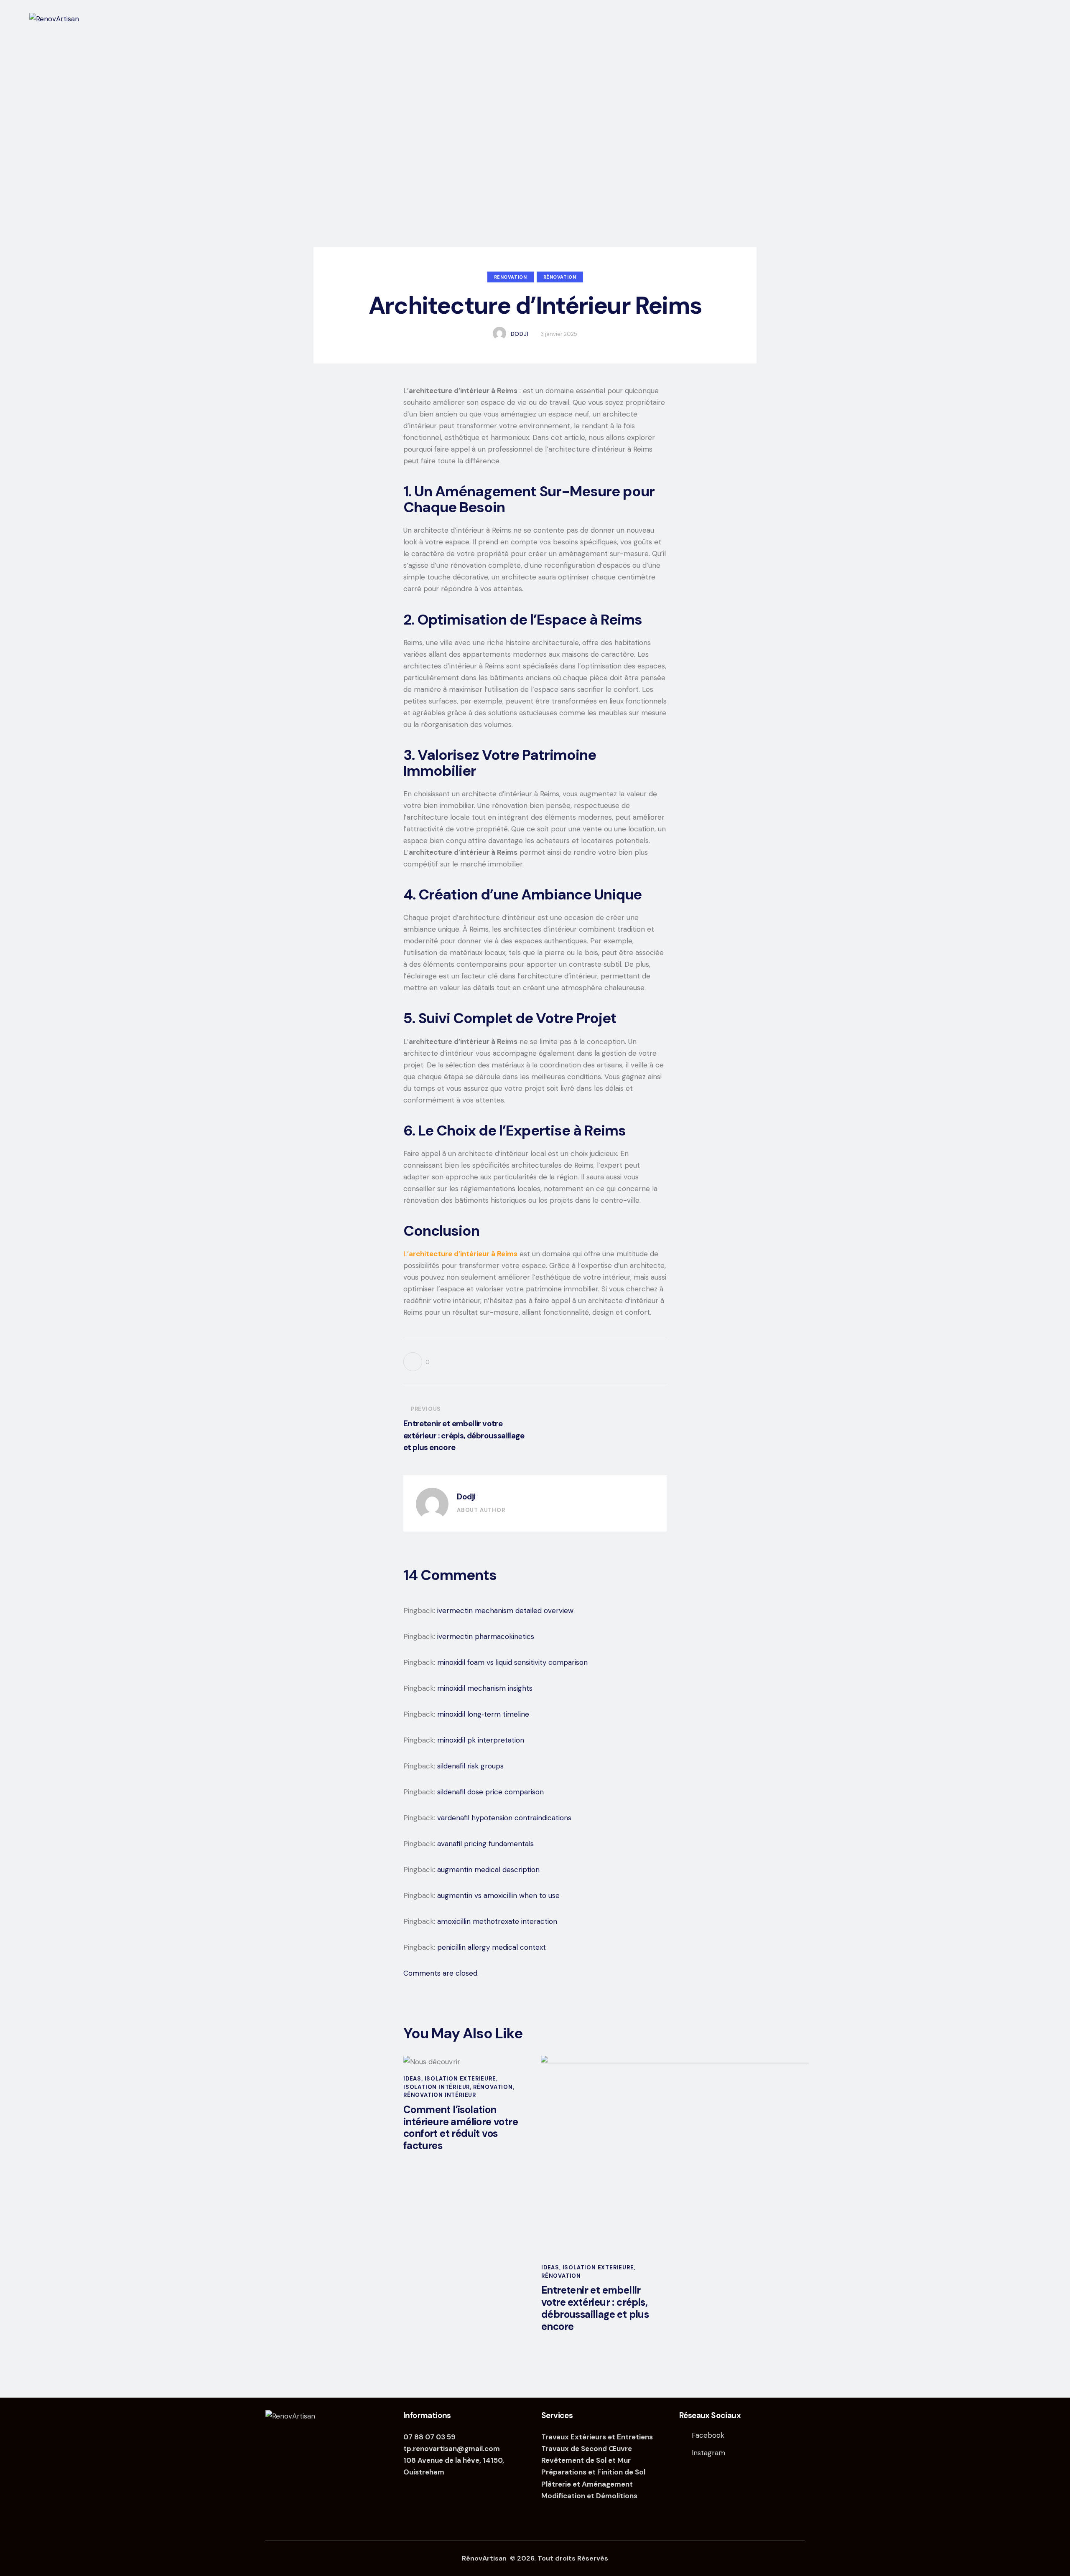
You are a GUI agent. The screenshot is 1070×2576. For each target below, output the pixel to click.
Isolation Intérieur (437, 2087)
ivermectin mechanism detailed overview (505, 1611)
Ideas (412, 2079)
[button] (417, 1362)
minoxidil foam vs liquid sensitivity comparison (512, 1662)
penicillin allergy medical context (492, 1947)
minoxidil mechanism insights (485, 1688)
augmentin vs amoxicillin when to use (498, 1895)
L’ (460, 1254)
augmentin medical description (488, 1870)
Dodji (466, 1497)
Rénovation (560, 277)
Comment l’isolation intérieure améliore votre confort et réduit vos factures (461, 2128)
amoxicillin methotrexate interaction (497, 1921)
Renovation (511, 277)
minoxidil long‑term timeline (483, 1714)
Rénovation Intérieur (440, 2095)
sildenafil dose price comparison (490, 1792)
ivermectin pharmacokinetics (486, 1636)
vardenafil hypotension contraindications (504, 1818)
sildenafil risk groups (470, 1766)
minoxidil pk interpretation (481, 1740)
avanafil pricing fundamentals (485, 1844)
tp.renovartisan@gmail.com (452, 2449)
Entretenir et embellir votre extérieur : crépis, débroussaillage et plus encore (595, 2308)
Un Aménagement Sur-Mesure (517, 491)
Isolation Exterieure (460, 2079)
